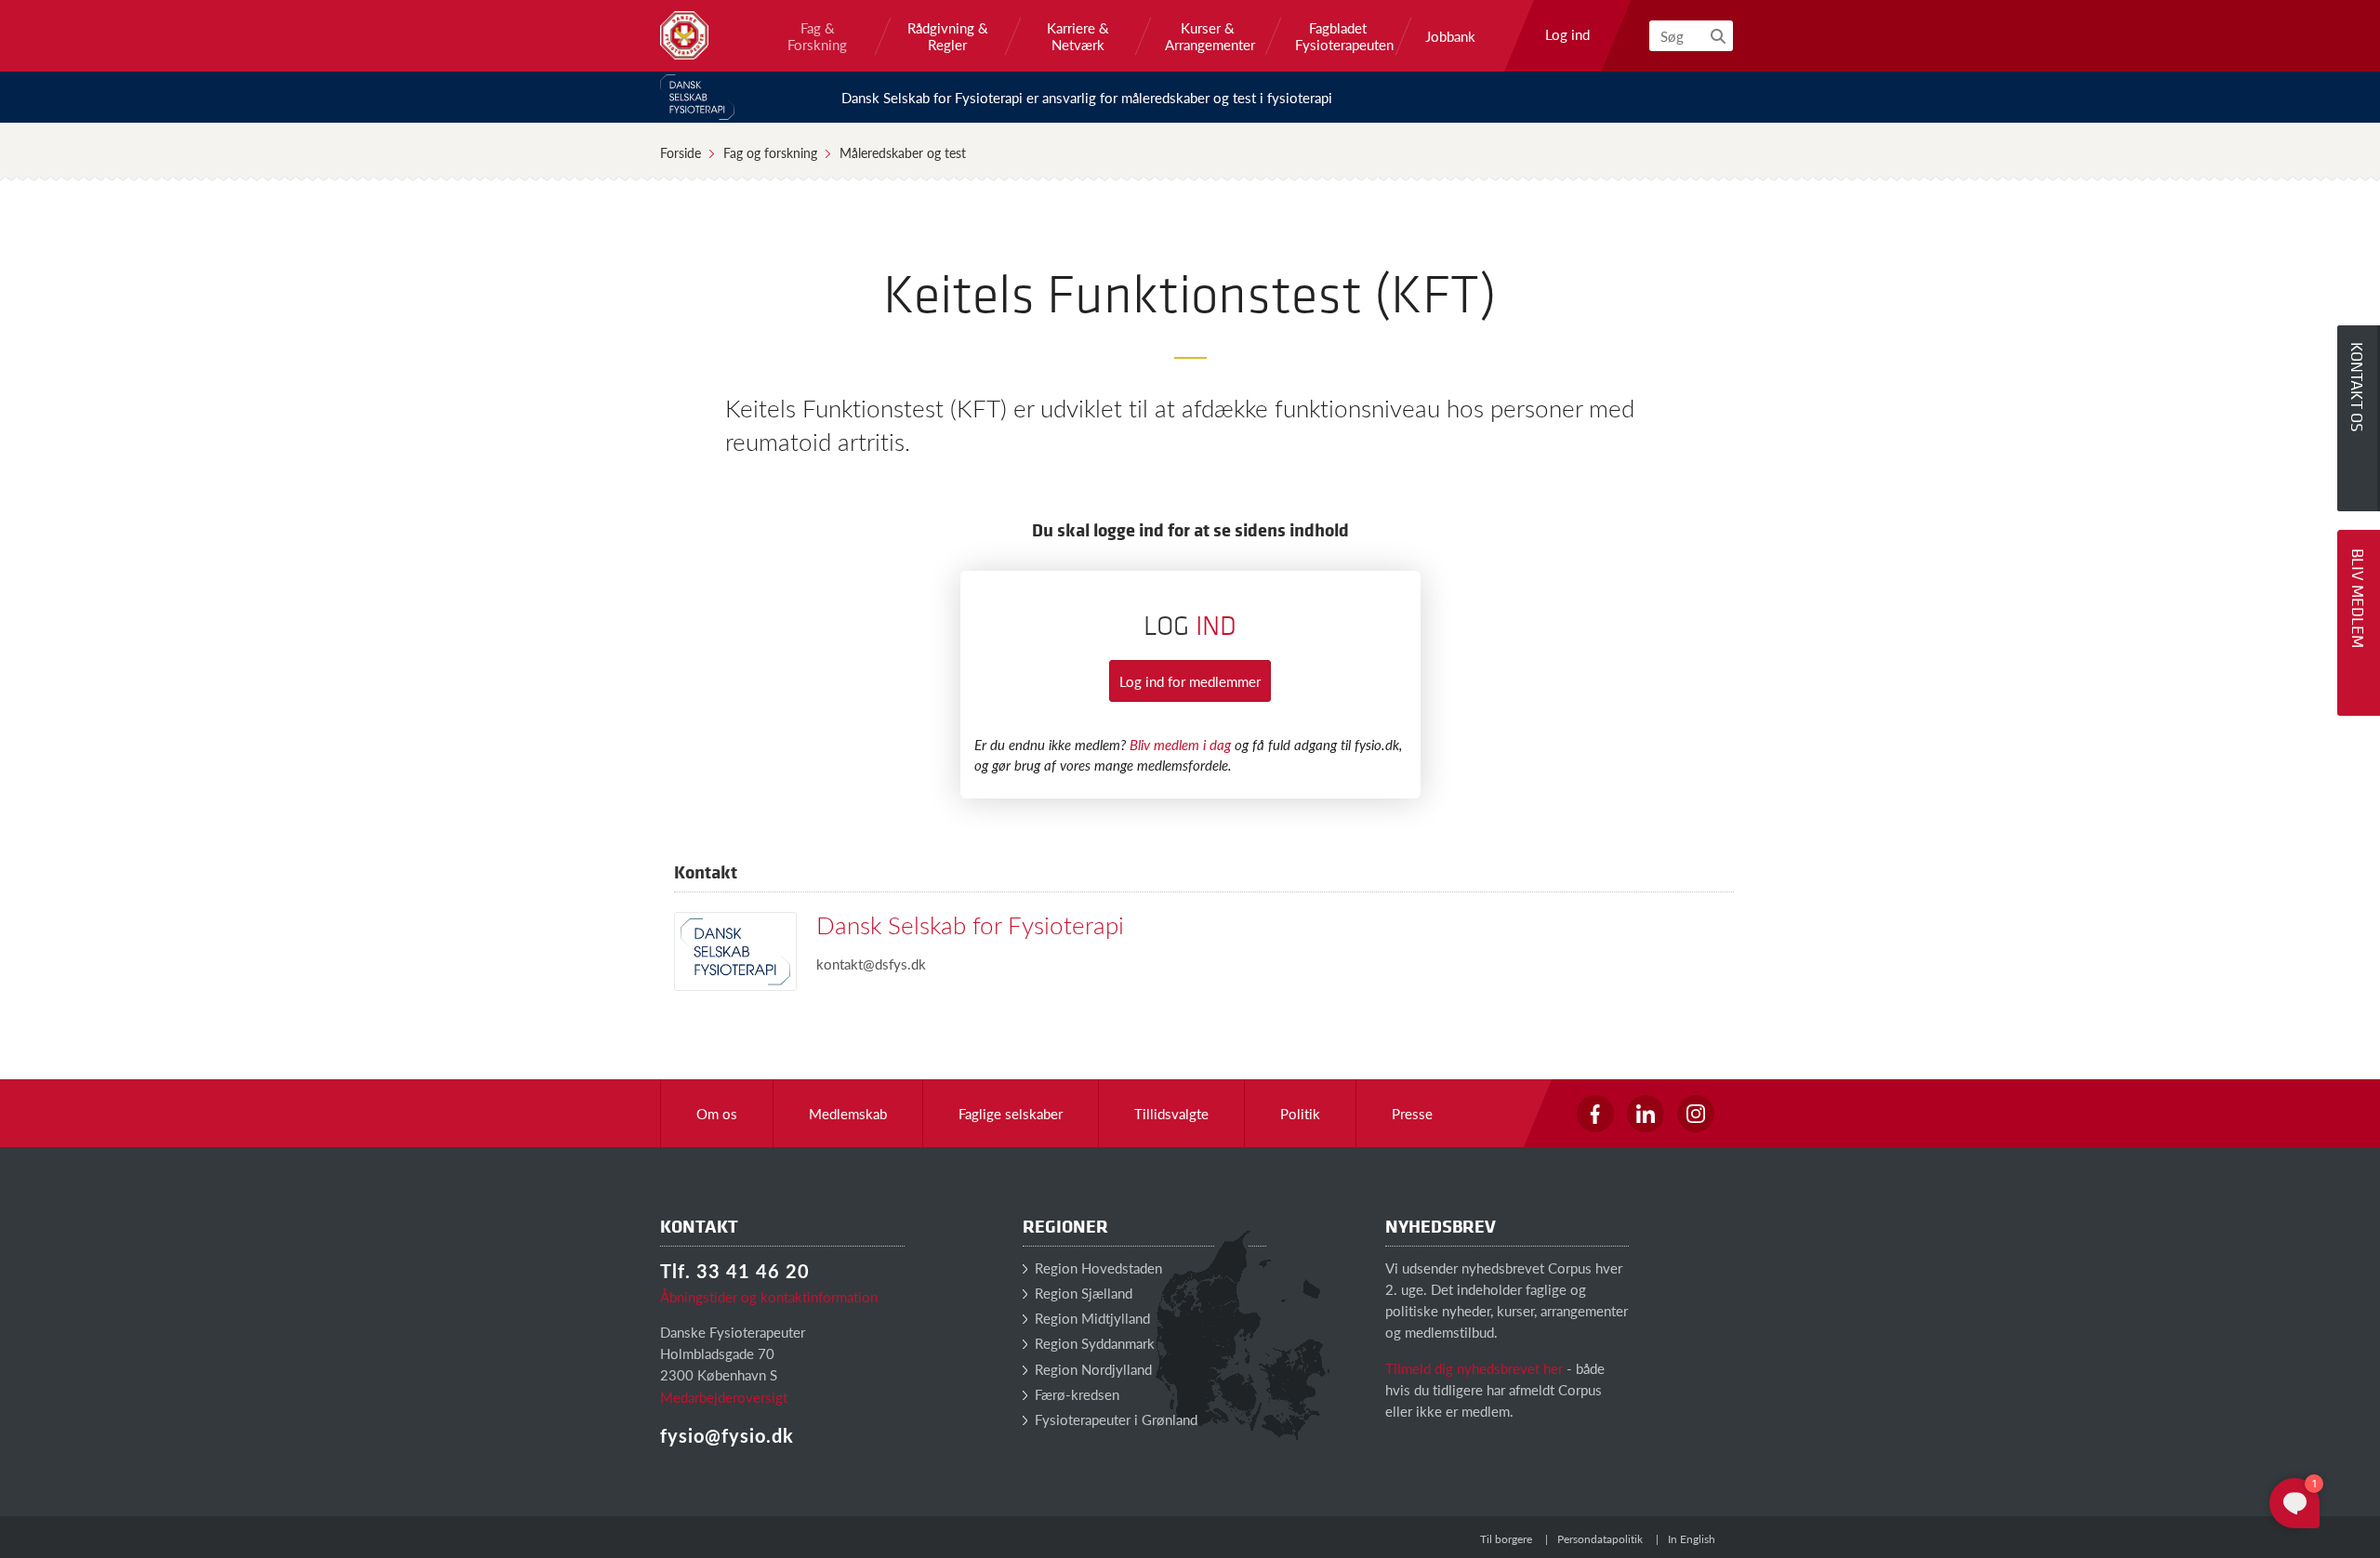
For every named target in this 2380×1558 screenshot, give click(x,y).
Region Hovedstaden (1097, 1268)
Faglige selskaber (1011, 1113)
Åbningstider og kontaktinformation (769, 1296)
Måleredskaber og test (903, 152)
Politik (1300, 1113)
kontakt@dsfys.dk (871, 964)
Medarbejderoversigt (724, 1397)
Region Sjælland (1082, 1293)
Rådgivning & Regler (948, 36)
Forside (681, 152)
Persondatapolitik (1600, 1539)
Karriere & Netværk (1078, 36)
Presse (1412, 1113)
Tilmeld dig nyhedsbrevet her (1474, 1368)
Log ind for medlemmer (1190, 681)
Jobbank (1450, 36)
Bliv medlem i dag (1180, 744)
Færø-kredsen (1075, 1394)
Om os (717, 1113)
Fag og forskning (770, 152)
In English (1692, 1539)
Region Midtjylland (1091, 1318)
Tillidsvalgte (1171, 1113)
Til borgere (1506, 1539)
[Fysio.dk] (684, 35)
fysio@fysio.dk (727, 1435)
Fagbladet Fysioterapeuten (1338, 36)
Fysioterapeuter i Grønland (1114, 1419)
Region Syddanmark (1093, 1343)
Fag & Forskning (817, 36)
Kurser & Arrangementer (1208, 36)
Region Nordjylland (1091, 1369)
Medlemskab (848, 1113)
